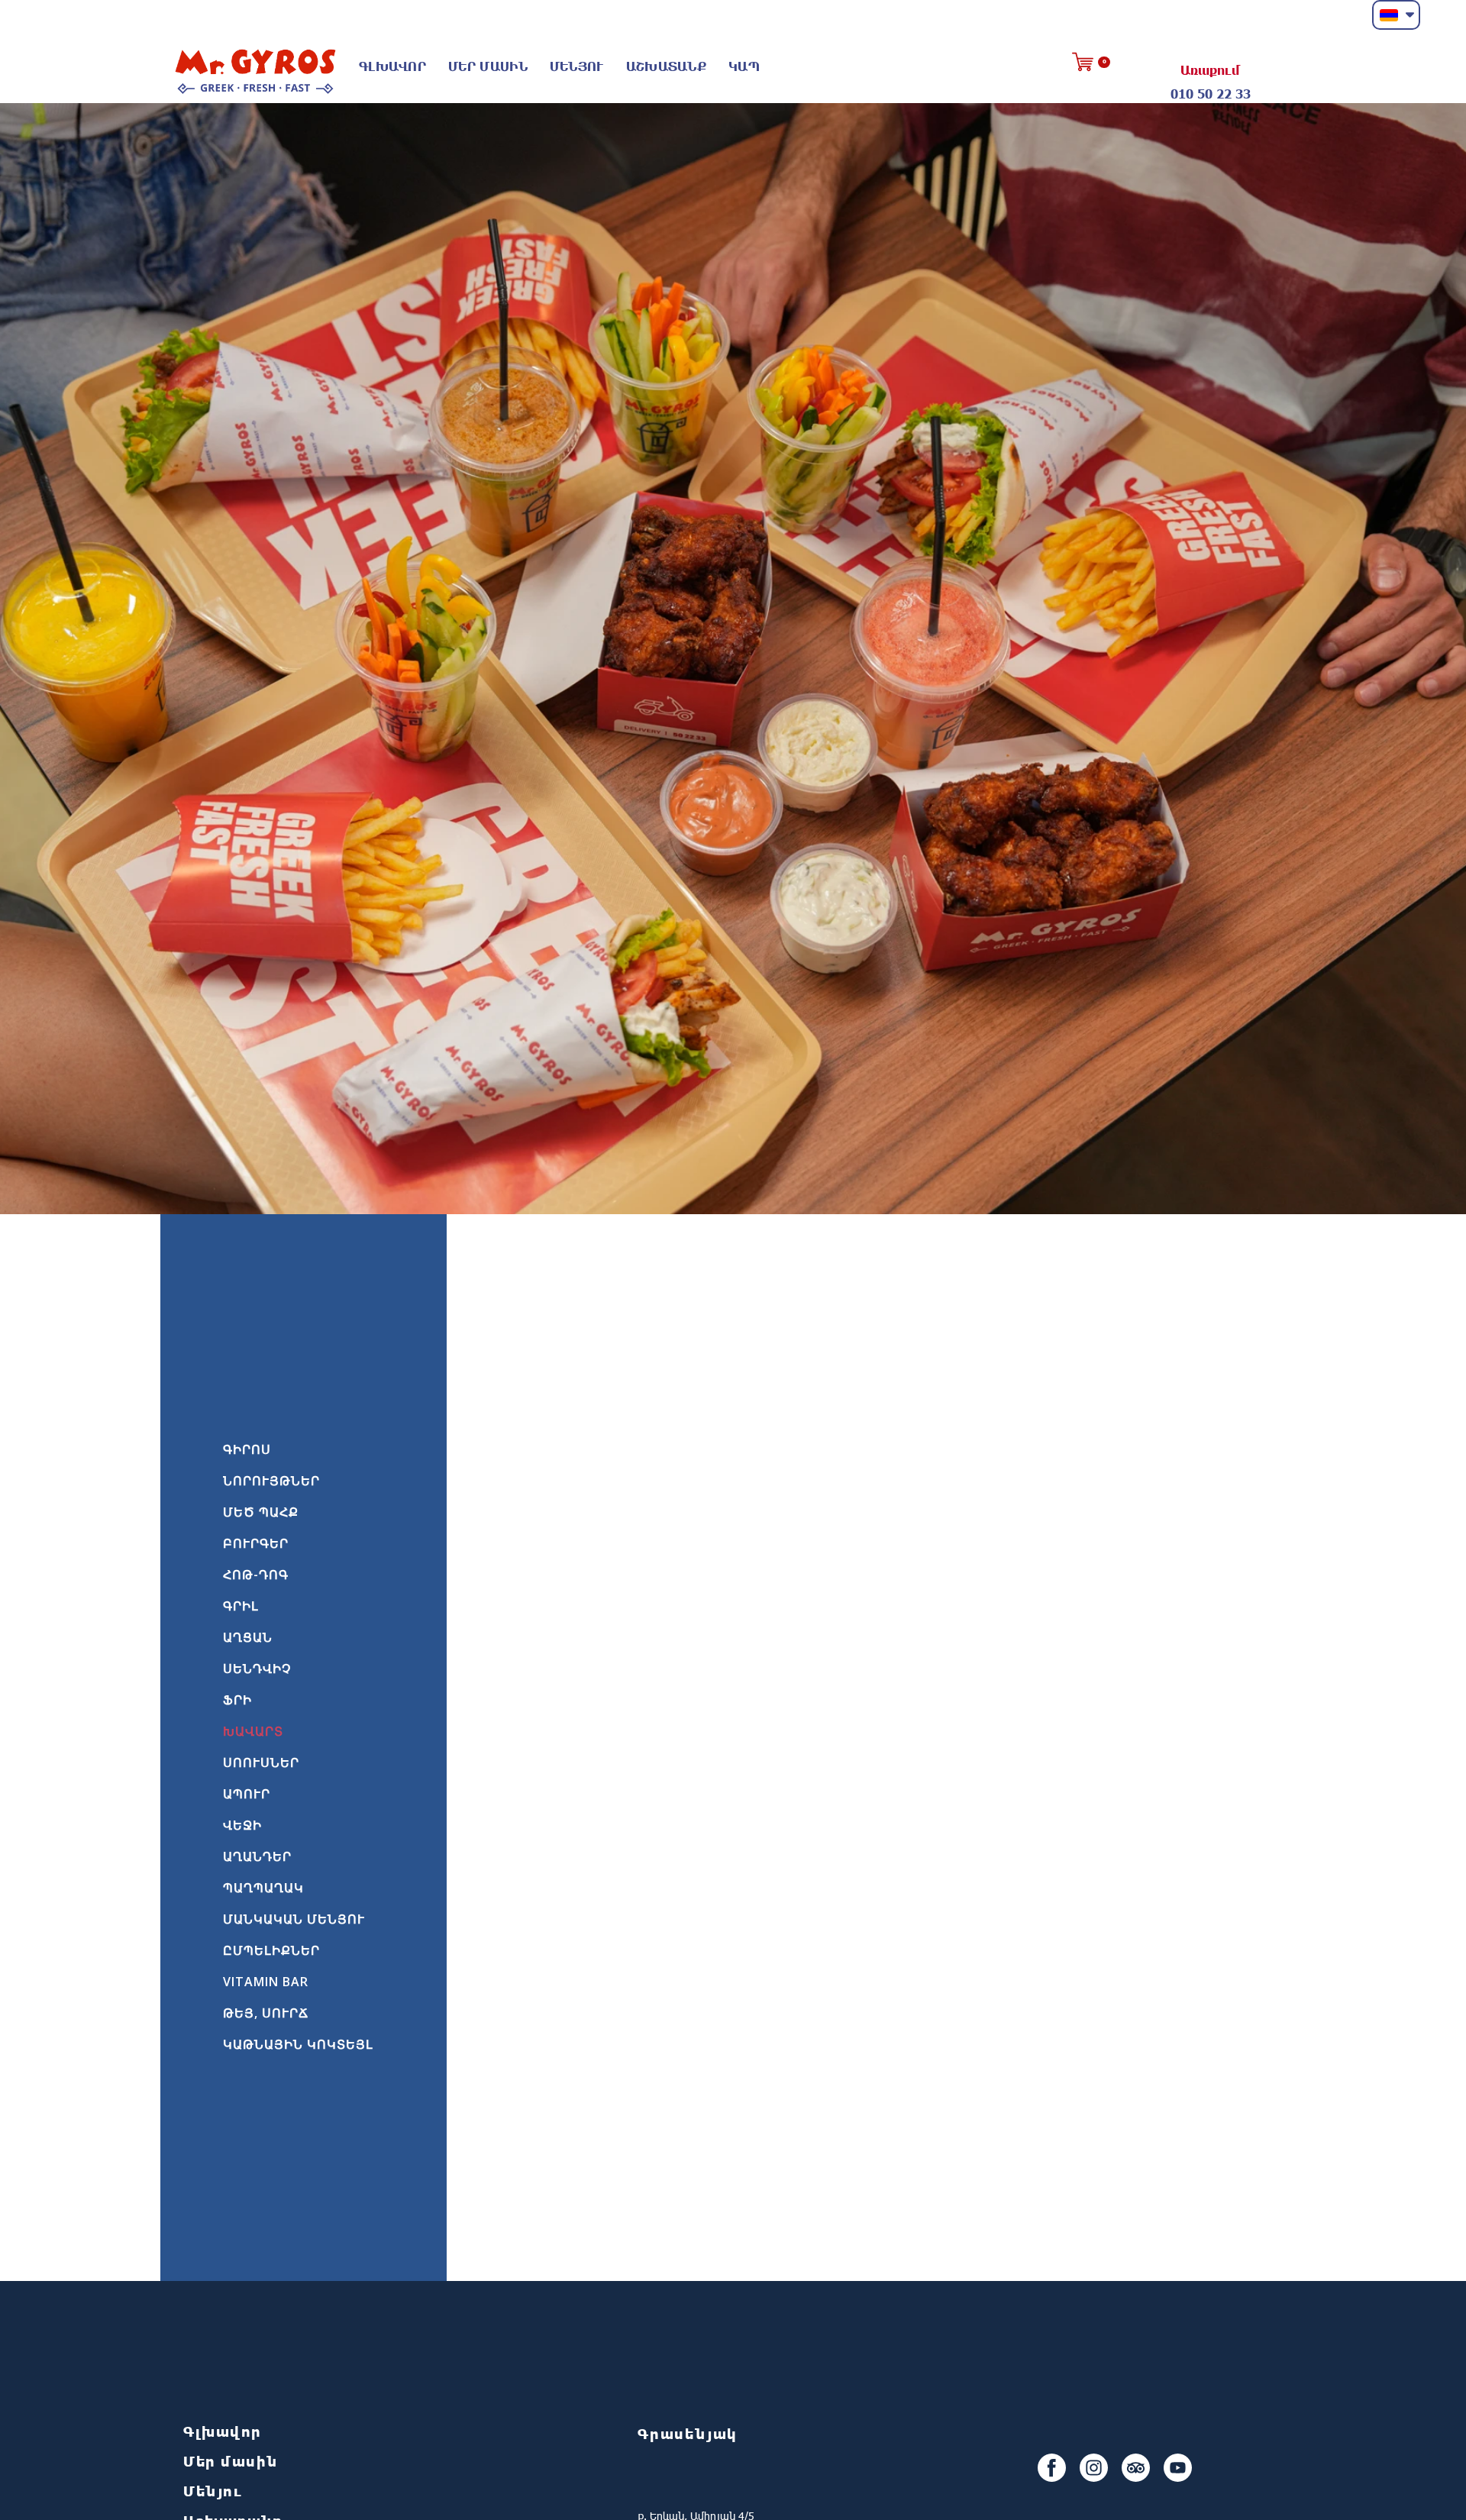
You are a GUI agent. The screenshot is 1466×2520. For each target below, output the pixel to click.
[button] (1396, 15)
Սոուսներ (261, 1762)
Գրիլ (241, 1606)
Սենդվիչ (257, 1669)
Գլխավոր (392, 66)
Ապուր (247, 1794)
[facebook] (1052, 2468)
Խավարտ (253, 1731)
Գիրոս (247, 1449)
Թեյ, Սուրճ (266, 2013)
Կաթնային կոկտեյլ (298, 2044)
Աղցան (248, 1637)
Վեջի (242, 1825)
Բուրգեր (256, 1543)
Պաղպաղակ (263, 1888)
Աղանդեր (257, 1856)
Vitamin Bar (266, 1982)
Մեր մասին (488, 66)
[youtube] (1178, 2468)
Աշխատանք (666, 66)
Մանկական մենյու (294, 1919)
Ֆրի (237, 1700)
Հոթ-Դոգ (256, 1575)
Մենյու (577, 66)
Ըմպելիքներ (271, 1950)
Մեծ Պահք (261, 1512)
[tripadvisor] (1136, 2468)
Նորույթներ (271, 1481)
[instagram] (1094, 2468)
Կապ (744, 66)
